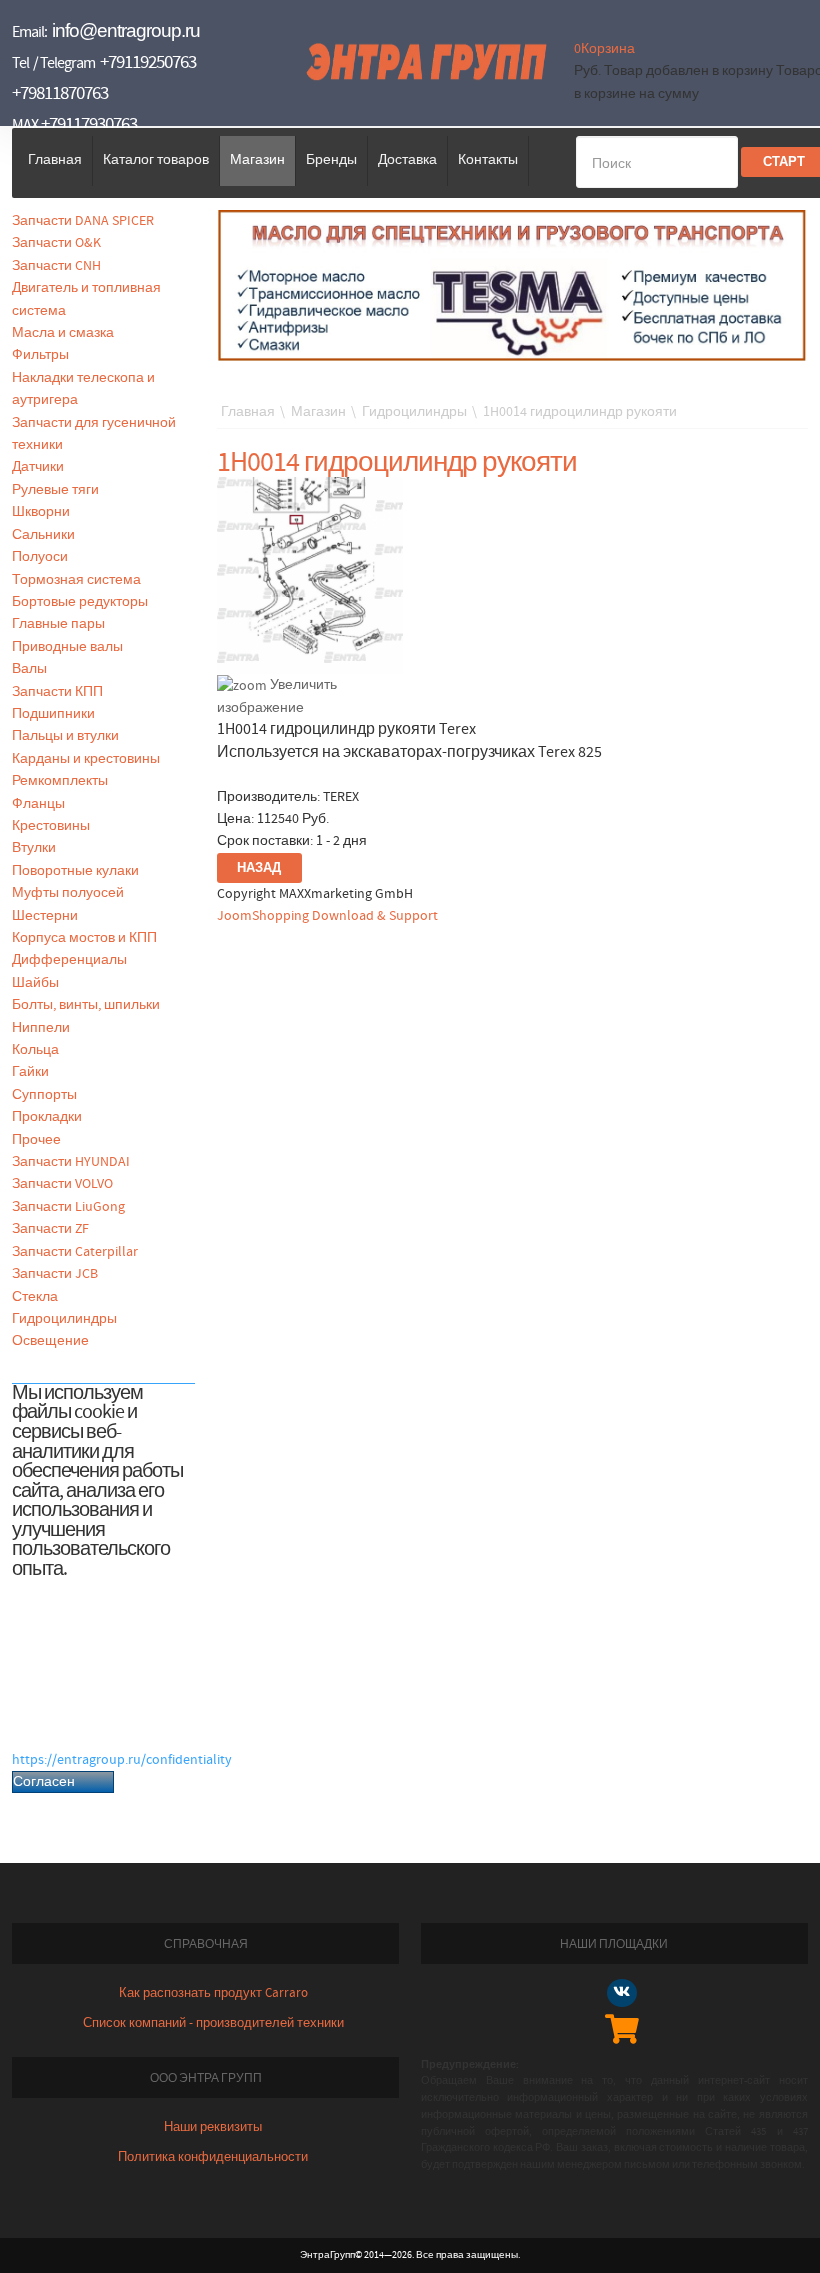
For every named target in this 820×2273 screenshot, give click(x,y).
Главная (55, 160)
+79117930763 (89, 124)
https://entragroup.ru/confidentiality (122, 1760)
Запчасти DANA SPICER (83, 221)
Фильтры (40, 355)
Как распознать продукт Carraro (213, 1993)
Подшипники (53, 714)
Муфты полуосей (68, 893)
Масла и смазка (63, 333)
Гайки (30, 1072)
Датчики (38, 467)
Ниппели (41, 1028)
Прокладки (47, 1117)
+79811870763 (60, 93)
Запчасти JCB (55, 1274)
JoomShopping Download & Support (327, 916)
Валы (29, 669)
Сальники (43, 535)
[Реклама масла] (512, 285)
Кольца (35, 1050)
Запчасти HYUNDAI (71, 1162)
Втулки (34, 848)
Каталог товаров (156, 160)
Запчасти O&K (56, 243)
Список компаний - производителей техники (213, 2023)
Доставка (407, 160)
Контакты (488, 160)
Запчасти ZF (50, 1229)
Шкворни (41, 512)
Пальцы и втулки (65, 736)
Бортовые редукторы (80, 602)
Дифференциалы (69, 960)
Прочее (36, 1140)
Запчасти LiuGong (68, 1207)
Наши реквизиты (213, 2127)
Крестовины (51, 826)
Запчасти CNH (56, 266)
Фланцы (38, 804)
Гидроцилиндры (64, 1319)
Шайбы (35, 983)
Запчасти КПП (57, 692)
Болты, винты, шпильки (86, 1005)
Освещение (50, 1341)
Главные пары (58, 624)
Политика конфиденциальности (213, 2157)
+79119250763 (148, 62)
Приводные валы (67, 647)
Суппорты (44, 1095)
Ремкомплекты (60, 781)
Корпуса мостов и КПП (84, 938)
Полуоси (40, 557)
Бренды (331, 160)
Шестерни (45, 916)
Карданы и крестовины (86, 759)
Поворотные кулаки (75, 871)
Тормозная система (76, 580)
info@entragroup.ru (126, 30)
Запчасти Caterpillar (75, 1252)
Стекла (35, 1297)
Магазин (257, 160)
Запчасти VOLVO (62, 1184)
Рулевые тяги (55, 490)
